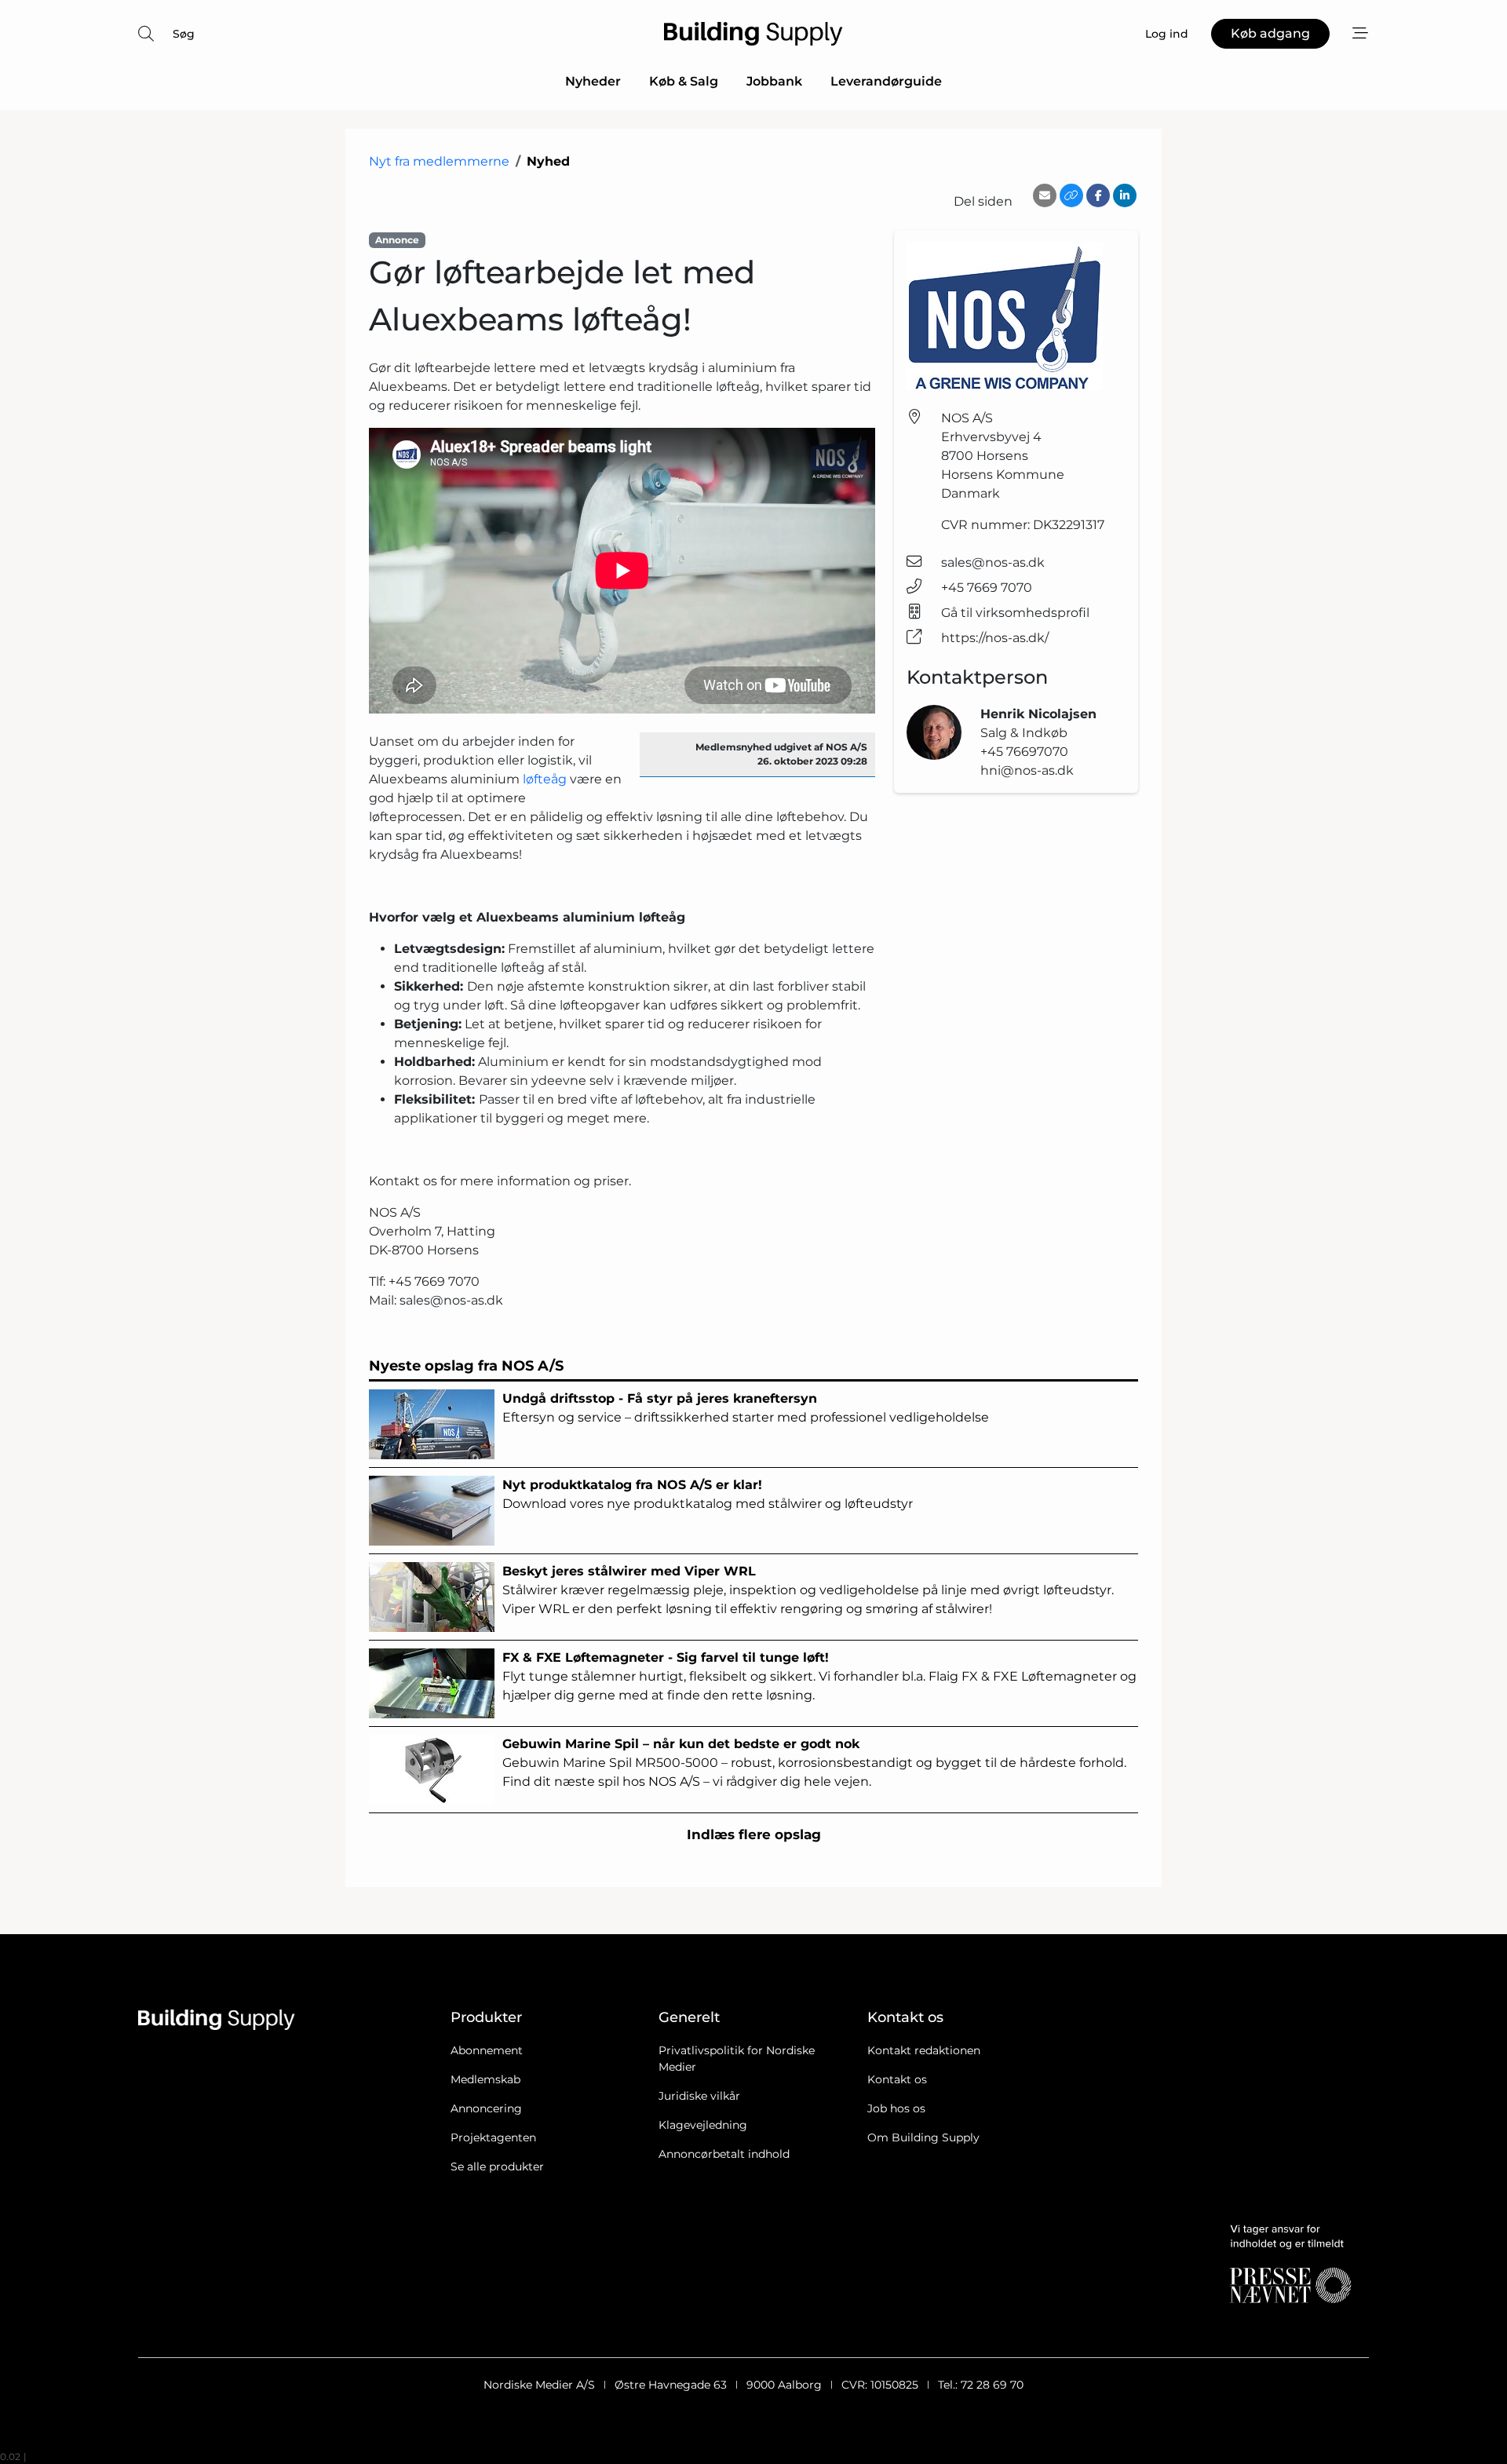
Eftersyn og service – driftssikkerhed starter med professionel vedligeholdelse (746, 1408)
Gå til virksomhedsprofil (1015, 613)
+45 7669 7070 (987, 588)
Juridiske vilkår (699, 2096)
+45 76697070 (1024, 752)
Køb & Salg (684, 81)
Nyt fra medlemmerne (439, 161)
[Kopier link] (1071, 195)
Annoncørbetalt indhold (724, 2154)
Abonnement (487, 2050)
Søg (184, 34)
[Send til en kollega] (1045, 195)
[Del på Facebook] (1098, 195)
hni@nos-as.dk (1027, 770)
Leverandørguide (886, 81)
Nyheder (593, 81)
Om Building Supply (923, 2137)
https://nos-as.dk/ (995, 638)
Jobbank (774, 81)
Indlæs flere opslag (754, 1834)
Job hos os (896, 2108)
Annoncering (486, 2108)
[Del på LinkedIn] (1125, 195)
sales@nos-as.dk (993, 562)
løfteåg (545, 779)
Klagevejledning (703, 2125)
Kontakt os (897, 2079)
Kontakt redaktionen (924, 2050)
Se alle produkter (497, 2166)
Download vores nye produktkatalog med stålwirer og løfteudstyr (708, 1494)
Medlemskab (485, 2079)
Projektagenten (493, 2137)
